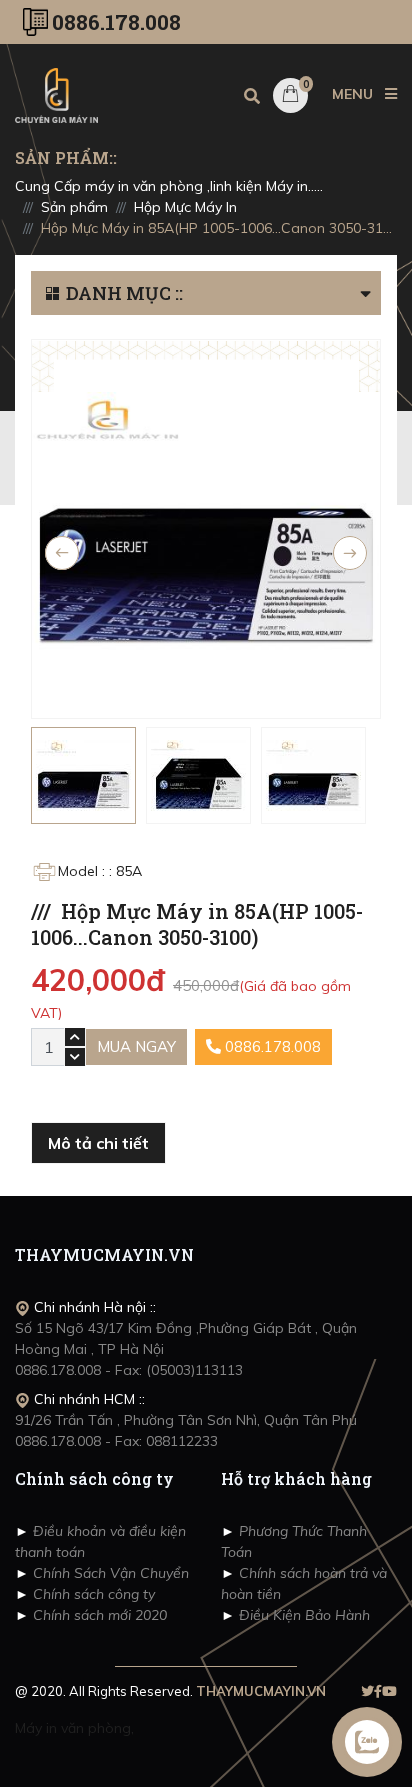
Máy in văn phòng (73, 1728)
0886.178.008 (116, 22)
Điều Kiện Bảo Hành (302, 1615)
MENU (354, 94)
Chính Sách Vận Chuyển (109, 1573)
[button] (370, 293)
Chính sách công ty (92, 1594)
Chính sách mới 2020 (98, 1615)
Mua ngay (136, 1046)
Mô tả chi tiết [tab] (98, 1143)
